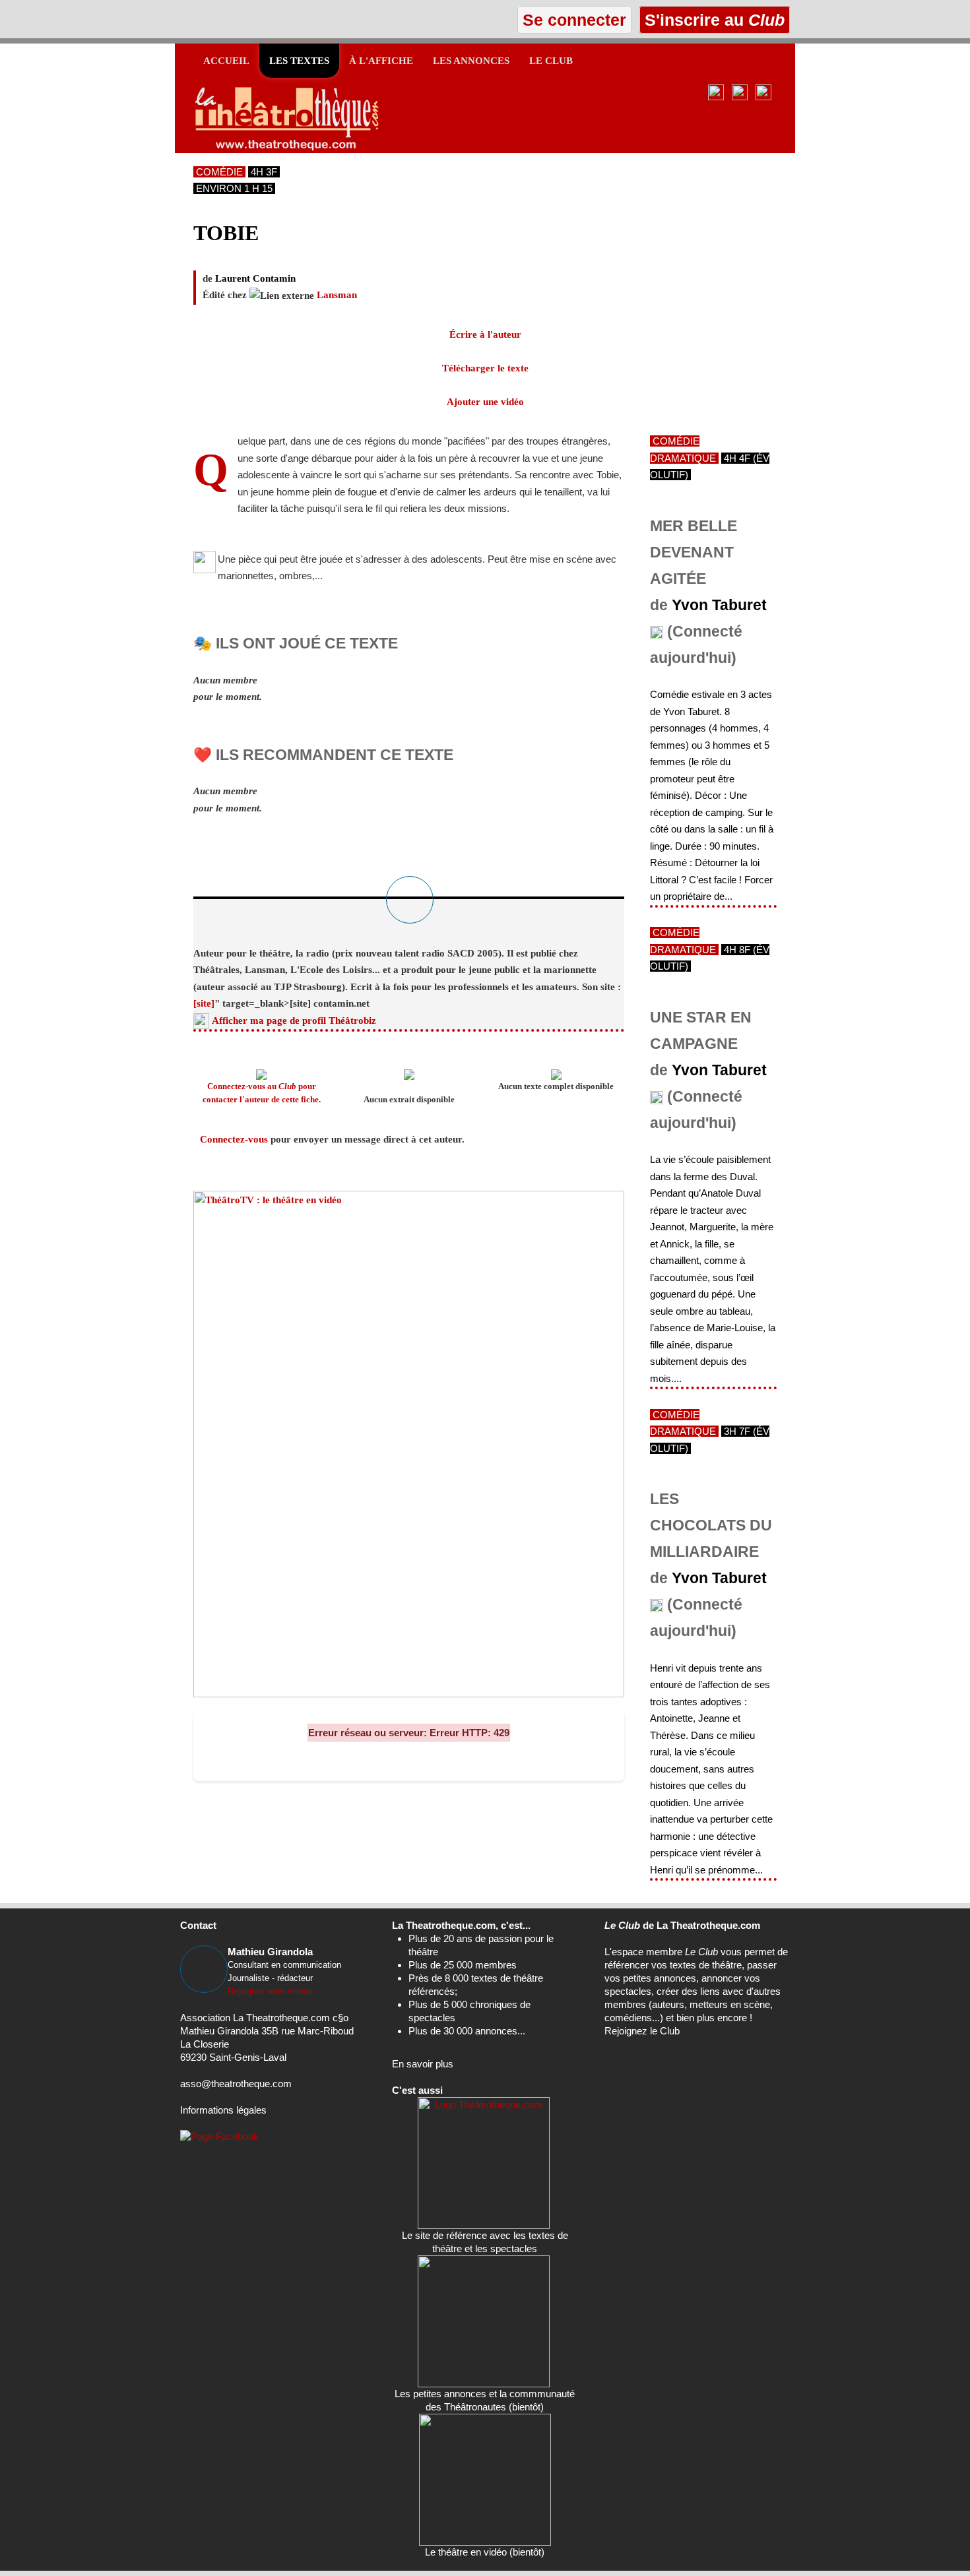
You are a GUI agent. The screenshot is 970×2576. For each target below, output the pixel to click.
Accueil (226, 61)
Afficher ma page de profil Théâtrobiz (294, 1021)
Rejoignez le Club (642, 2031)
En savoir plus (423, 2064)
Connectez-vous (234, 1139)
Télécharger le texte (485, 368)
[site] (204, 1003)
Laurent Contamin (255, 278)
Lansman (337, 295)
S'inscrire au (712, 20)
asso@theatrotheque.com (236, 2084)
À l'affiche (381, 61)
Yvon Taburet (719, 605)
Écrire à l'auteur (485, 334)
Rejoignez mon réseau (270, 1991)
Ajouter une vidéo (485, 402)
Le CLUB (551, 61)
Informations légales (223, 2110)
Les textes (299, 61)
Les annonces (471, 61)
